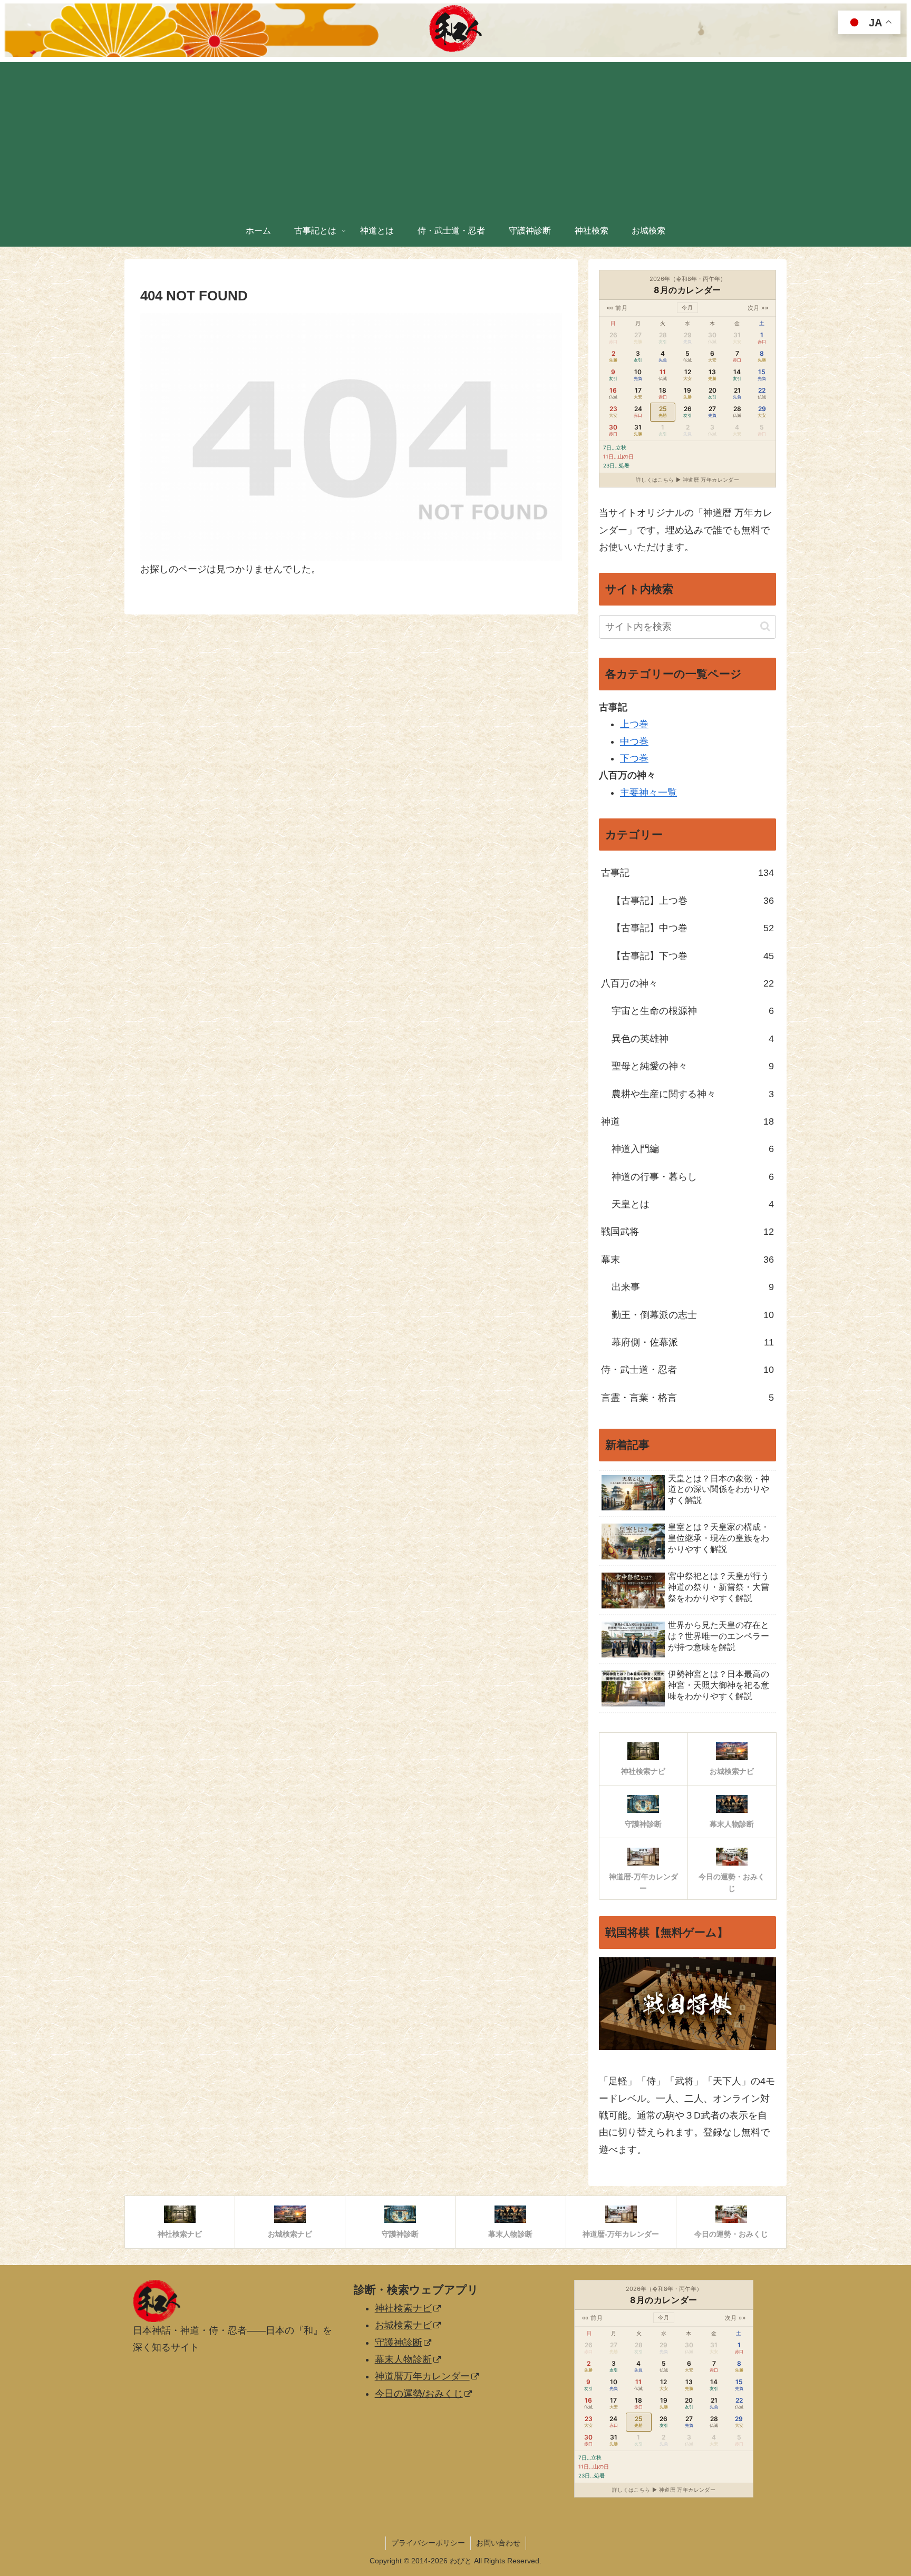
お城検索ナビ (403, 2325)
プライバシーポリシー (428, 2543)
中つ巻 (634, 741)
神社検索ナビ (403, 2308)
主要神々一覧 (648, 793)
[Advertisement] (455, 136)
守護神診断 (399, 2343)
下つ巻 (634, 758)
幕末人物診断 (403, 2359)
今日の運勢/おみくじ (419, 2394)
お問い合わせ (498, 2543)
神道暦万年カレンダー (422, 2376)
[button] (765, 626)
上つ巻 (634, 724)
